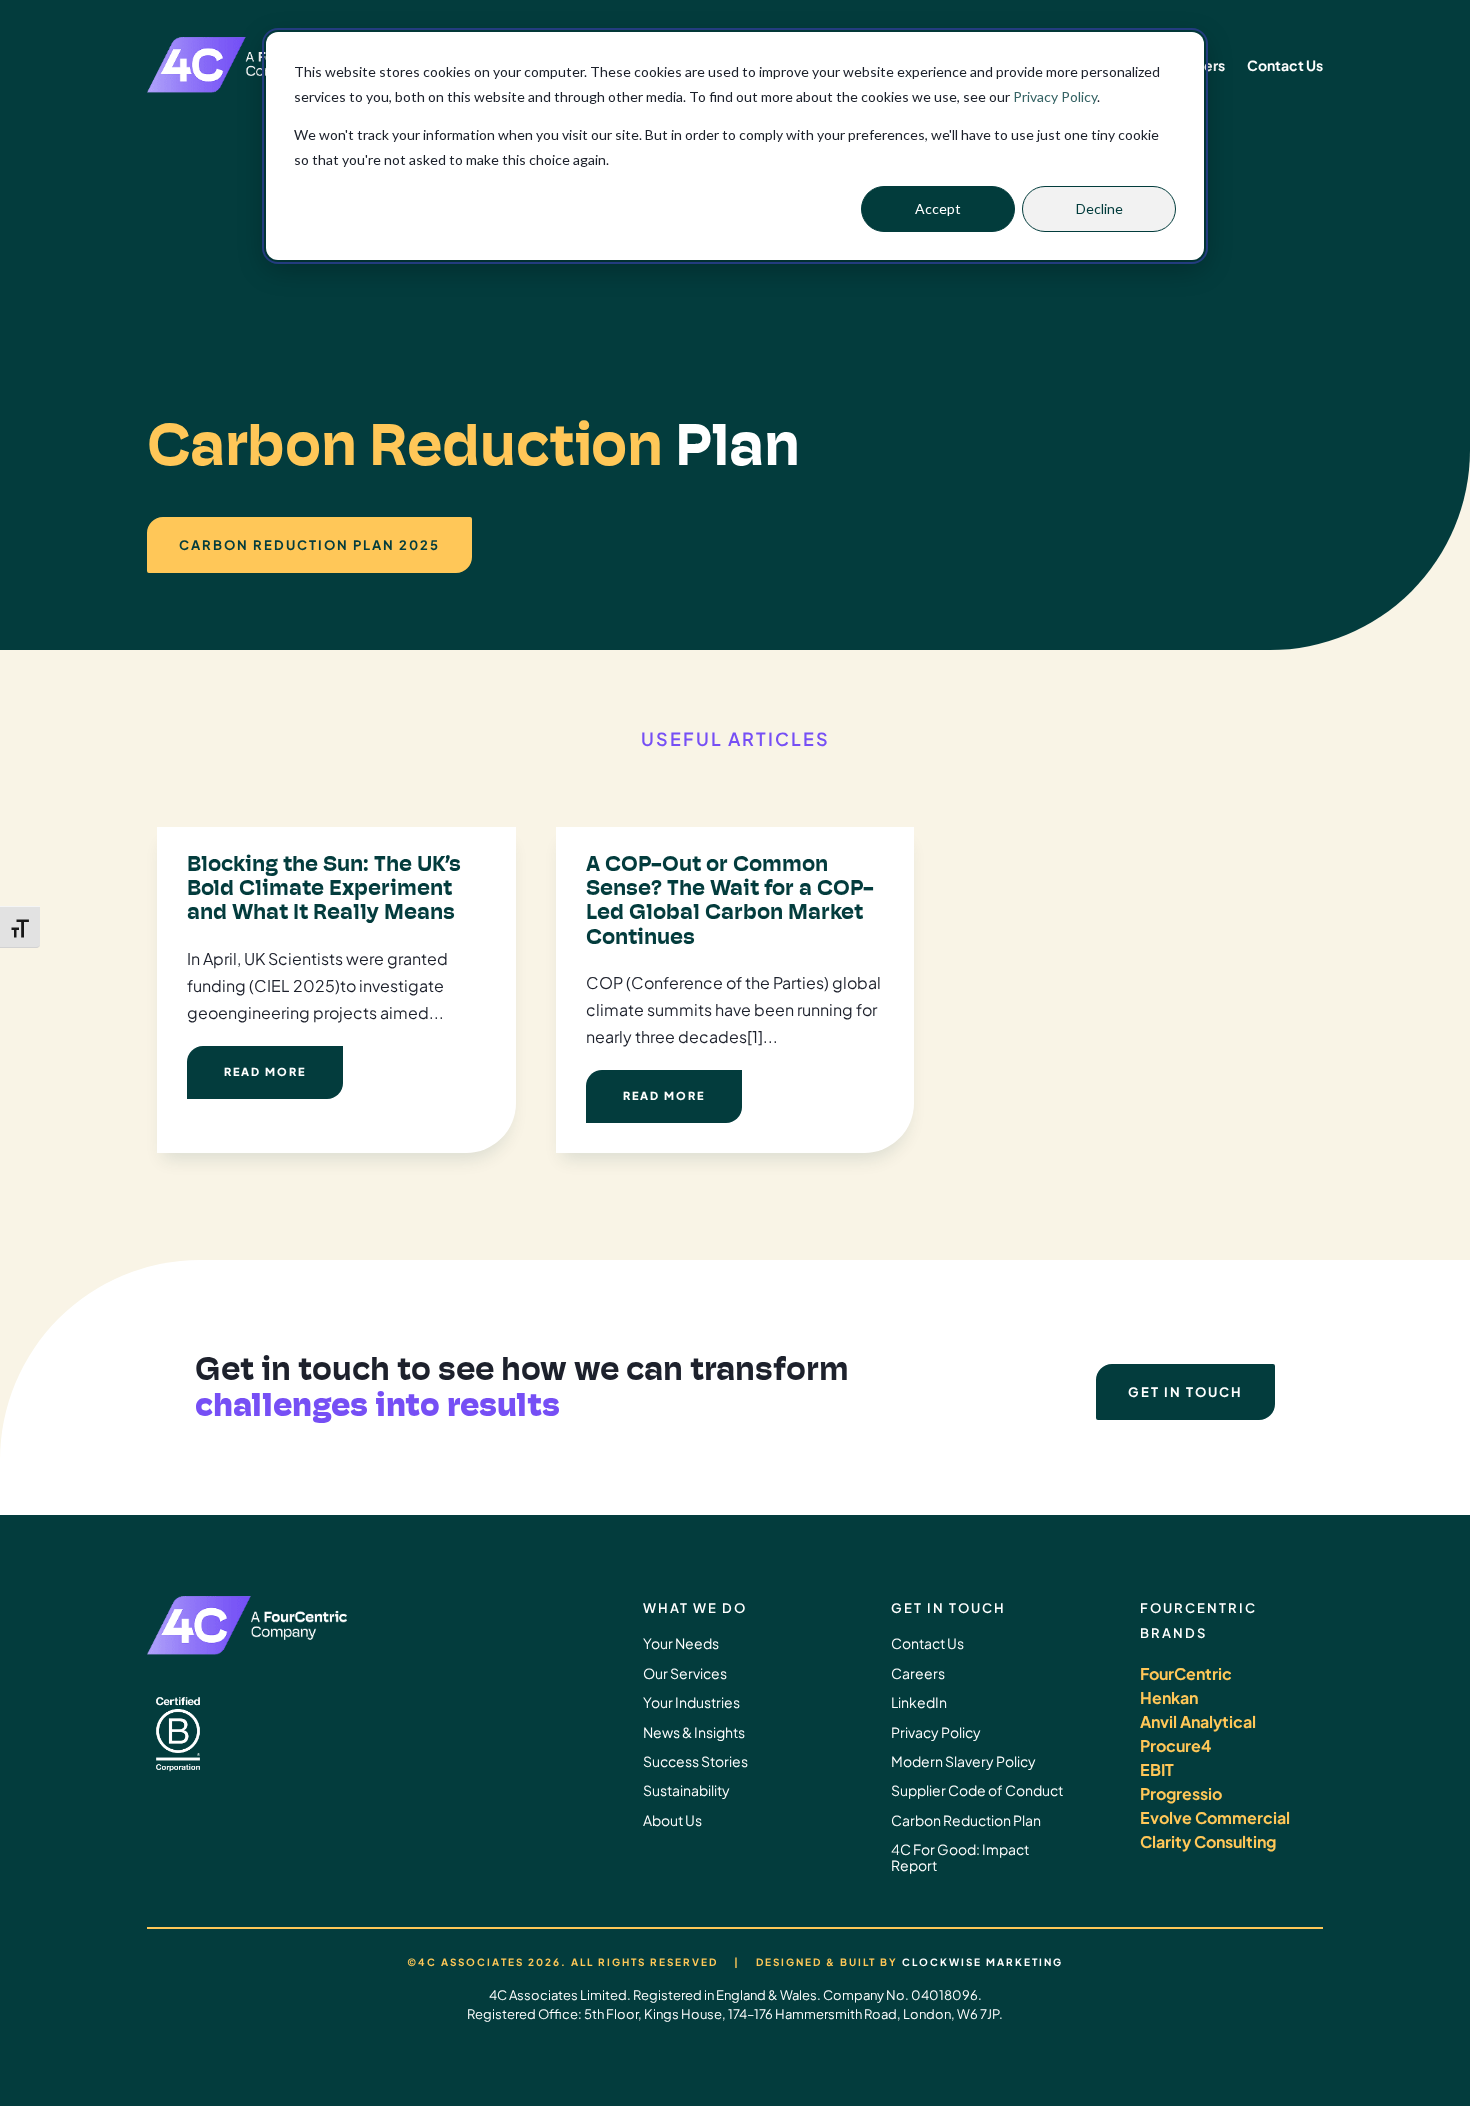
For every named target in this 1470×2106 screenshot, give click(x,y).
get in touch (1185, 1392)
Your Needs (681, 1643)
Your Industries (691, 1702)
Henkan (1169, 1697)
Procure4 (1175, 1745)
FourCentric (1186, 1673)
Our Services (685, 1673)
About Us (672, 1820)
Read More (265, 1071)
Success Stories (695, 1761)
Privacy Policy (1055, 96)
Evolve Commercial (1215, 1817)
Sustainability (686, 1790)
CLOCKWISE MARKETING (982, 1962)
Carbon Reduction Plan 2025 (309, 545)
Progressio (1181, 1793)
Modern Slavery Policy (963, 1761)
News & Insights (694, 1732)
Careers (918, 1673)
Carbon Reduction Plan (966, 1820)
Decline (1099, 208)
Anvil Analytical (1198, 1721)
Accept (938, 208)
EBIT (1157, 1769)
